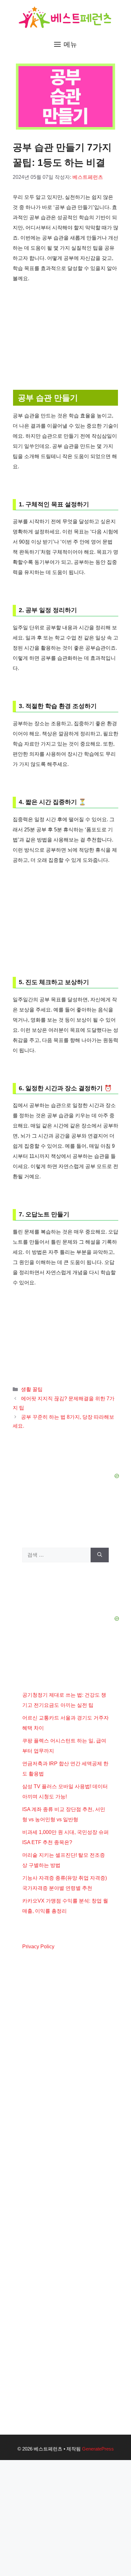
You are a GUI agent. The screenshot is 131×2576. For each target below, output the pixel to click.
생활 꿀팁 (32, 1389)
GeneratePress (98, 2449)
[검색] (100, 1555)
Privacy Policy (38, 1947)
